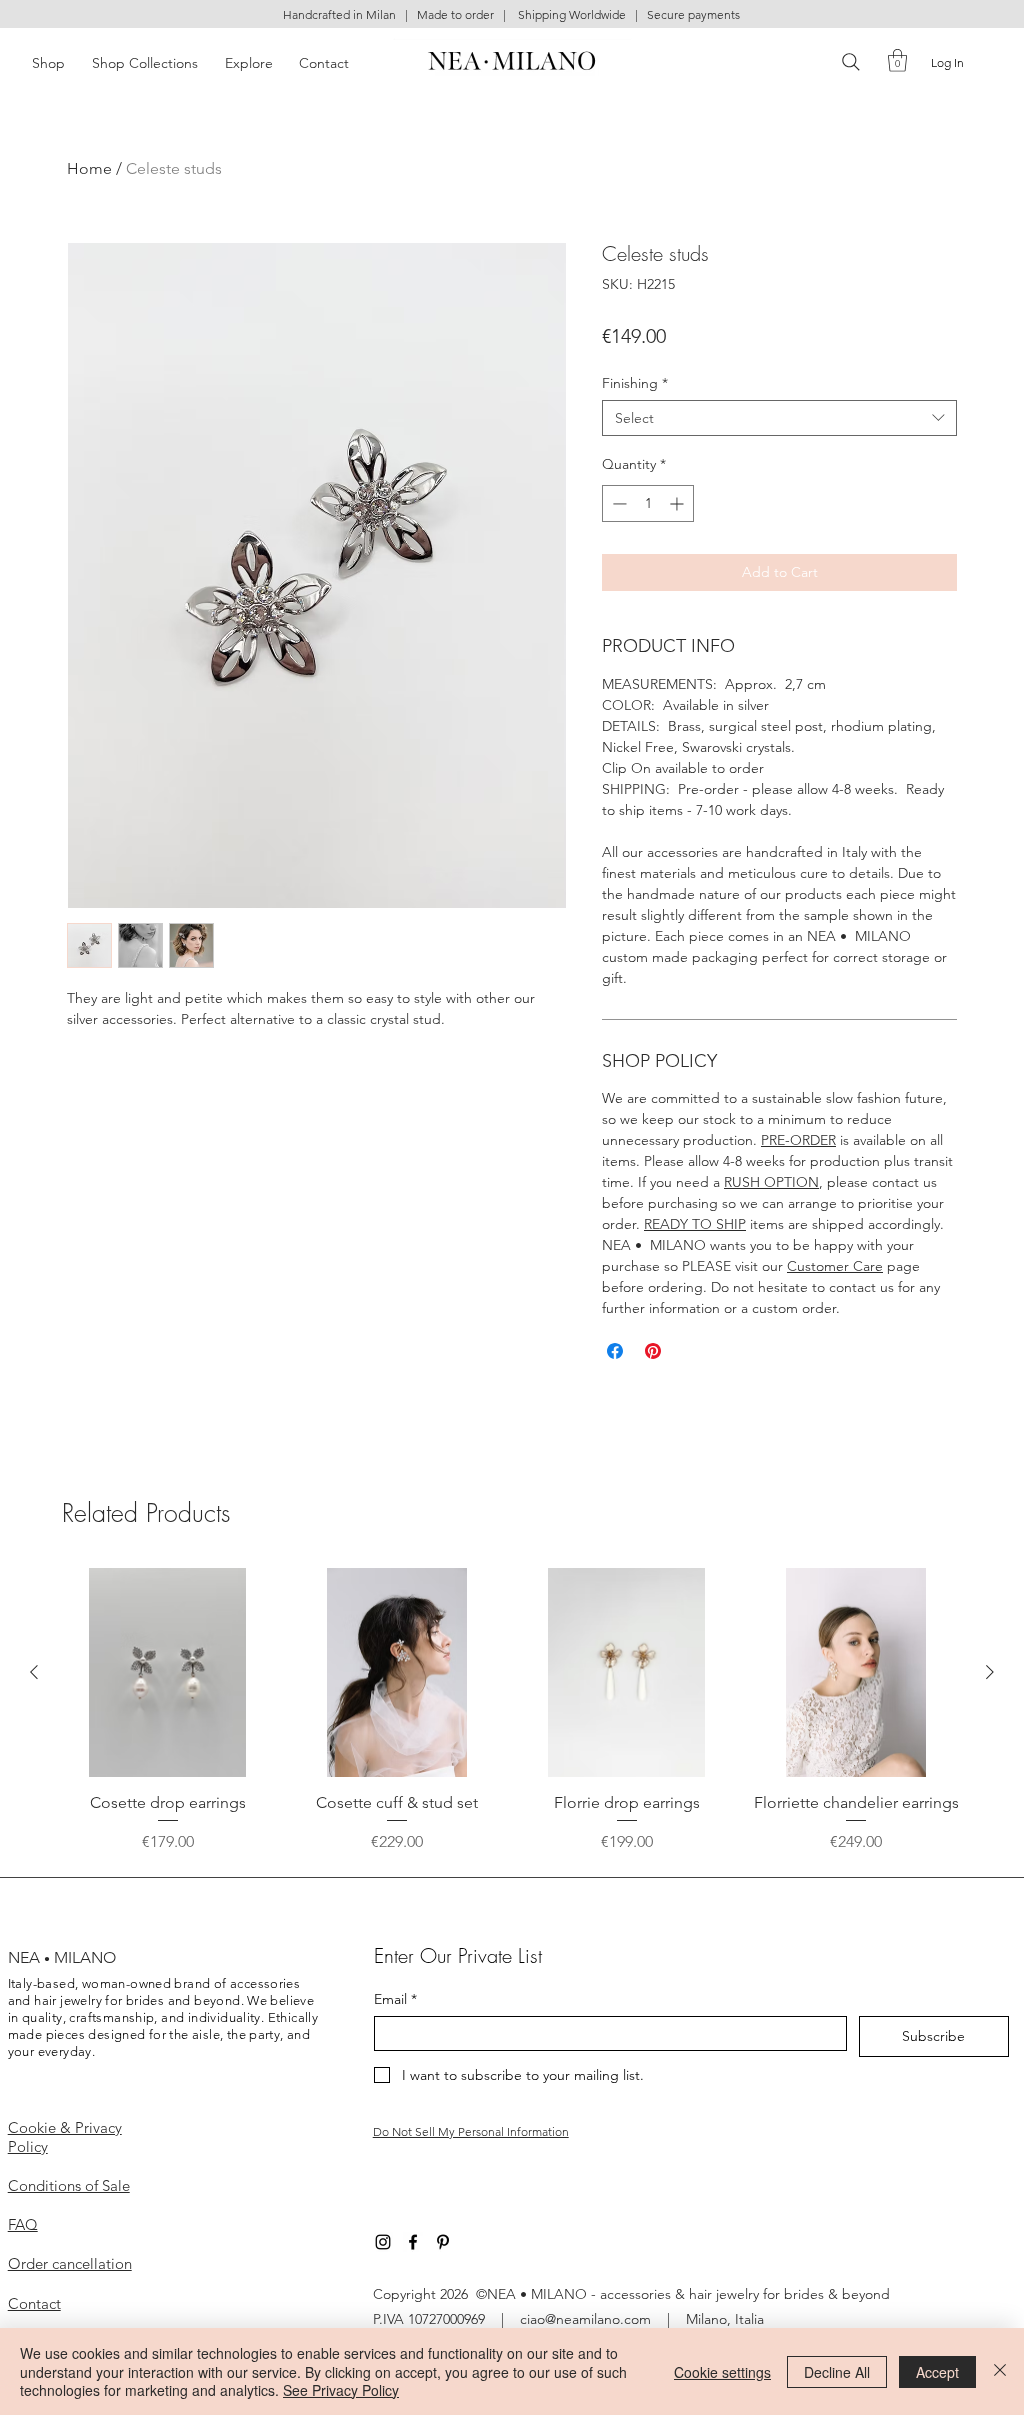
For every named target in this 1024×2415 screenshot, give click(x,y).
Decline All (837, 2372)
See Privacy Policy (341, 2390)
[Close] (1000, 2371)
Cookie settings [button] (722, 2372)
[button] (823, 938)
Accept (937, 2372)
